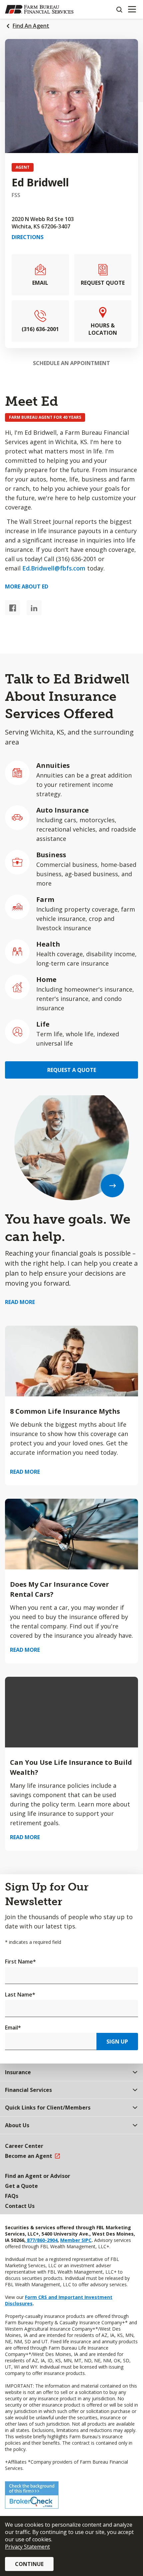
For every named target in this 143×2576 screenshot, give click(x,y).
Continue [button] (29, 2564)
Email (13, 2028)
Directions (28, 237)
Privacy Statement (27, 2547)
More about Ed (27, 586)
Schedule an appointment (71, 363)
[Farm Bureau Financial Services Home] (39, 9)
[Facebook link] (12, 608)
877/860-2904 (42, 2240)
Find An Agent (31, 26)
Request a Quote (72, 1070)
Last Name (20, 1995)
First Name (20, 1962)
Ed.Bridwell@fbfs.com (54, 568)
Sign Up (117, 2042)
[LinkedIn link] (34, 608)
